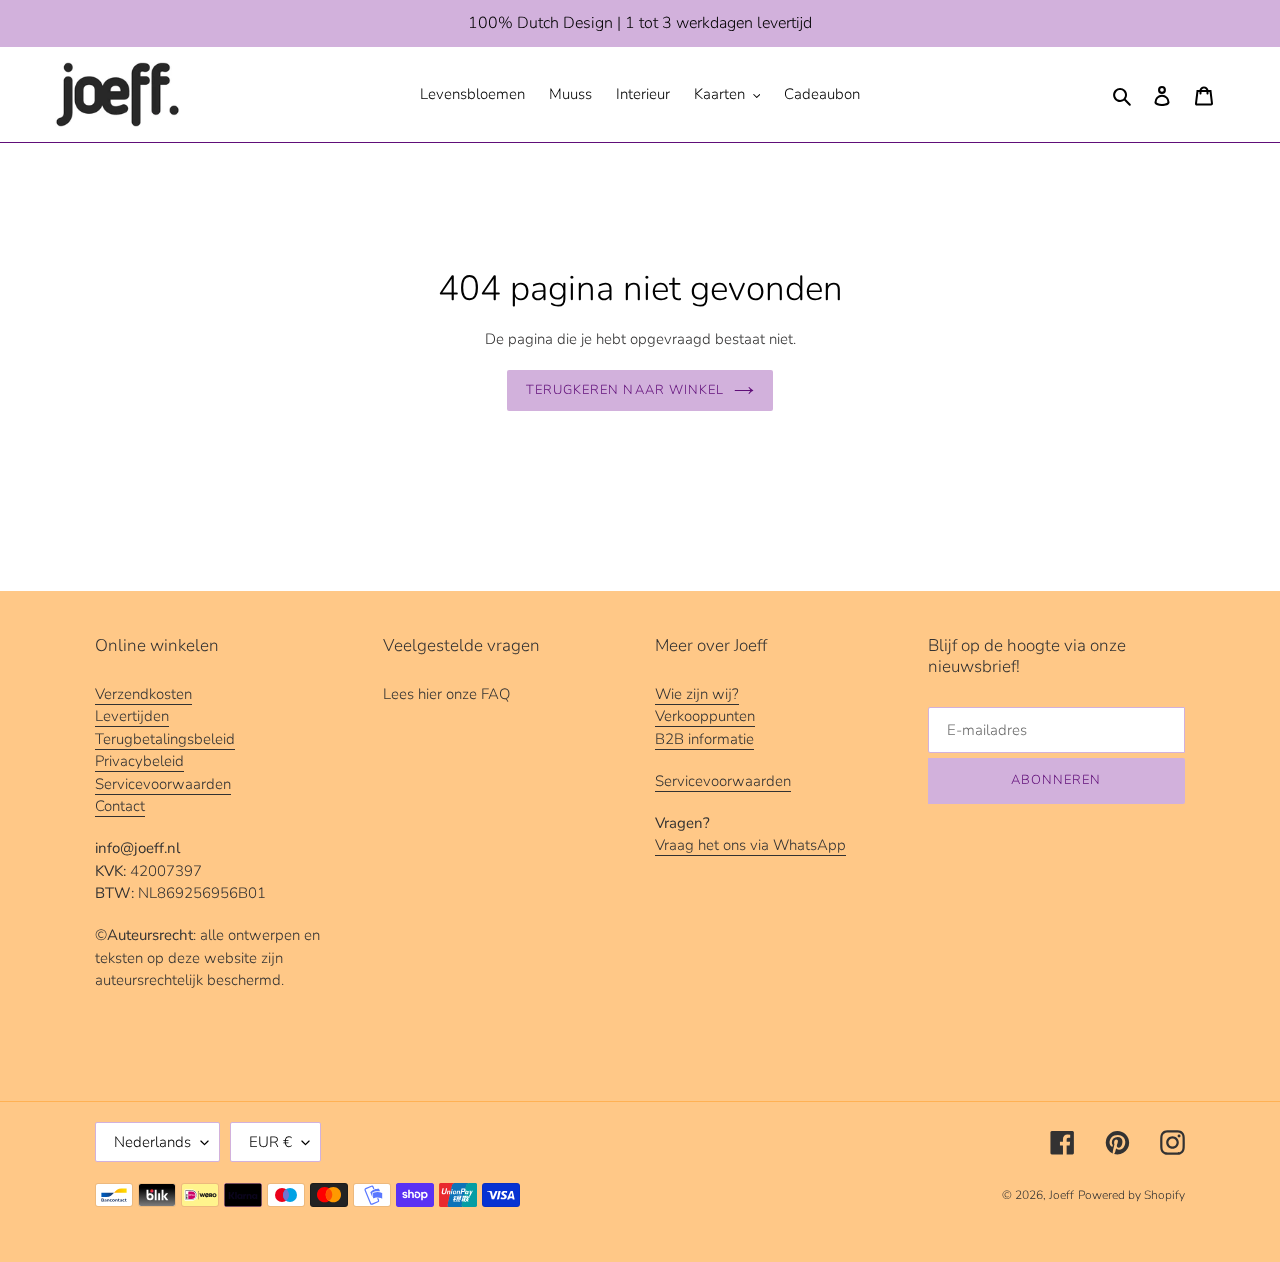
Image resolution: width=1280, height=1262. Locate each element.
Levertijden (132, 716)
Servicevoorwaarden (163, 784)
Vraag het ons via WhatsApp (750, 845)
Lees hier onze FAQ (446, 694)
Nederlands (152, 1142)
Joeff (1061, 1195)
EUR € (270, 1142)
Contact (120, 806)
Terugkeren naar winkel (625, 390)
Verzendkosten (143, 694)
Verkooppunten (705, 716)
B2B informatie (704, 739)
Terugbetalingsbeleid (165, 739)
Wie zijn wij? (697, 694)
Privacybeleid (139, 761)
